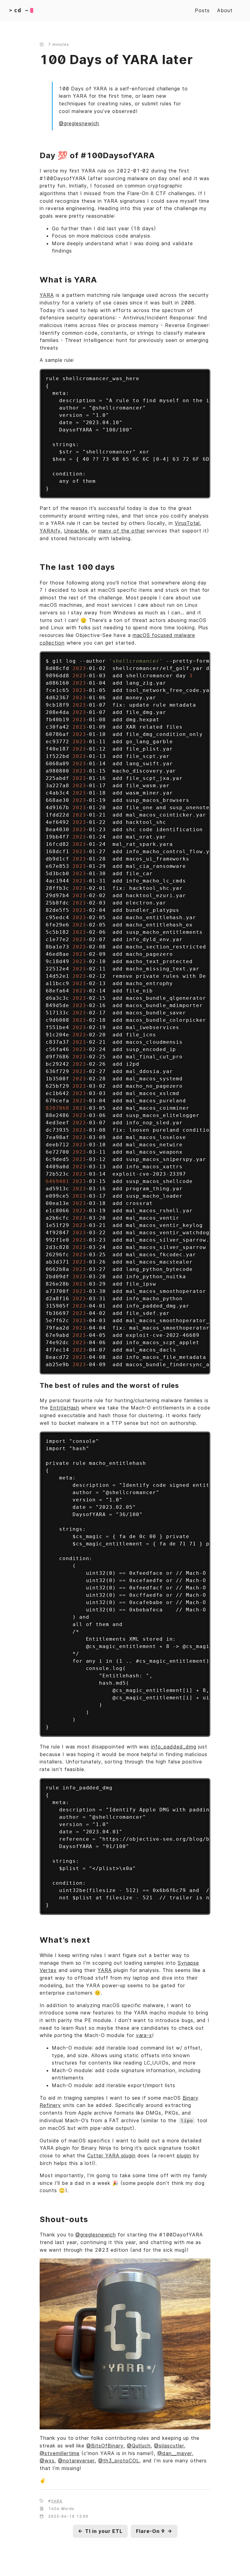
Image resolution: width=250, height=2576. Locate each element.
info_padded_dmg (173, 1747)
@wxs (47, 2461)
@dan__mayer (175, 2453)
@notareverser (76, 2461)
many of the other (121, 531)
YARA (47, 295)
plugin (184, 2156)
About (225, 10)
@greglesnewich (79, 123)
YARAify (50, 531)
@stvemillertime (60, 2453)
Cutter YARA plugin (111, 2156)
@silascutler (169, 2446)
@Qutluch (139, 2446)
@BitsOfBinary (105, 2446)
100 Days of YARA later (116, 59)
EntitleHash (65, 1408)
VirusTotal (187, 523)
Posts (202, 10)
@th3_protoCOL (119, 2461)
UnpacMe (76, 531)
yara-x (144, 2035)
